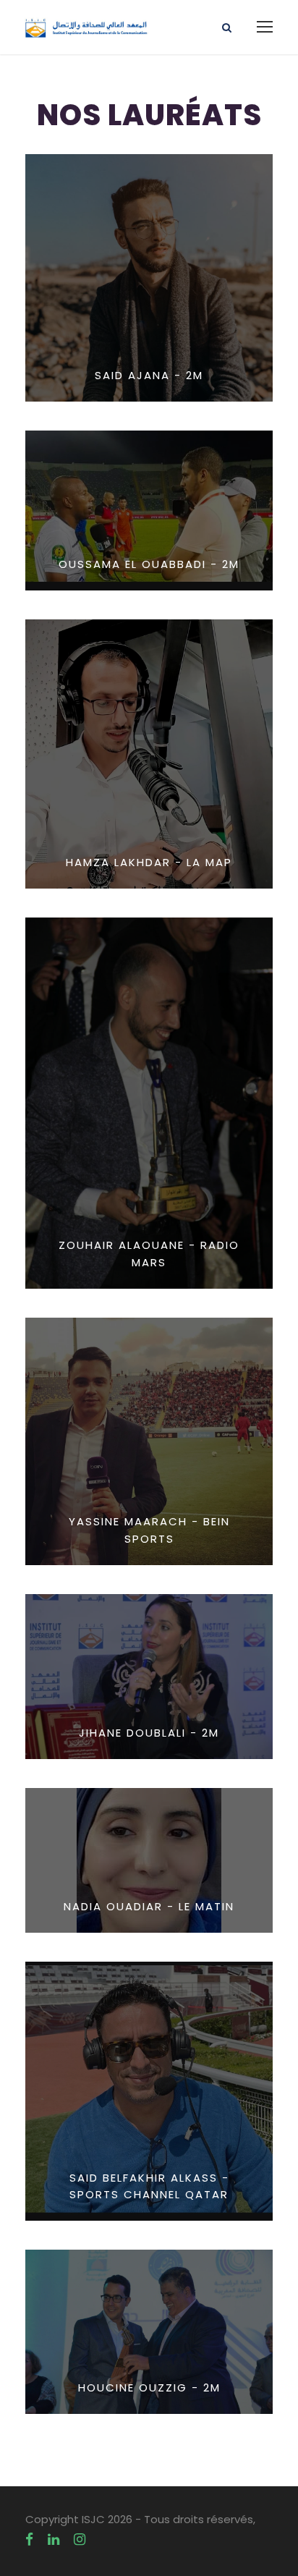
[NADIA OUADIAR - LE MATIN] (149, 1860)
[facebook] (29, 2539)
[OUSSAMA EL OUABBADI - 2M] (149, 510)
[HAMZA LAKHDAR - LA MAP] (149, 753)
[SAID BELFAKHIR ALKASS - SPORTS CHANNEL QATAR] (149, 2091)
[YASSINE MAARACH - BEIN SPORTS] (149, 1440)
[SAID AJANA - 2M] (149, 277)
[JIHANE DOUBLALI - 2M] (149, 1676)
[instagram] (80, 2539)
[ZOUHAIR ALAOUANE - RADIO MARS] (149, 1102)
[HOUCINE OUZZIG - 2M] (149, 2331)
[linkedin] (54, 2539)
